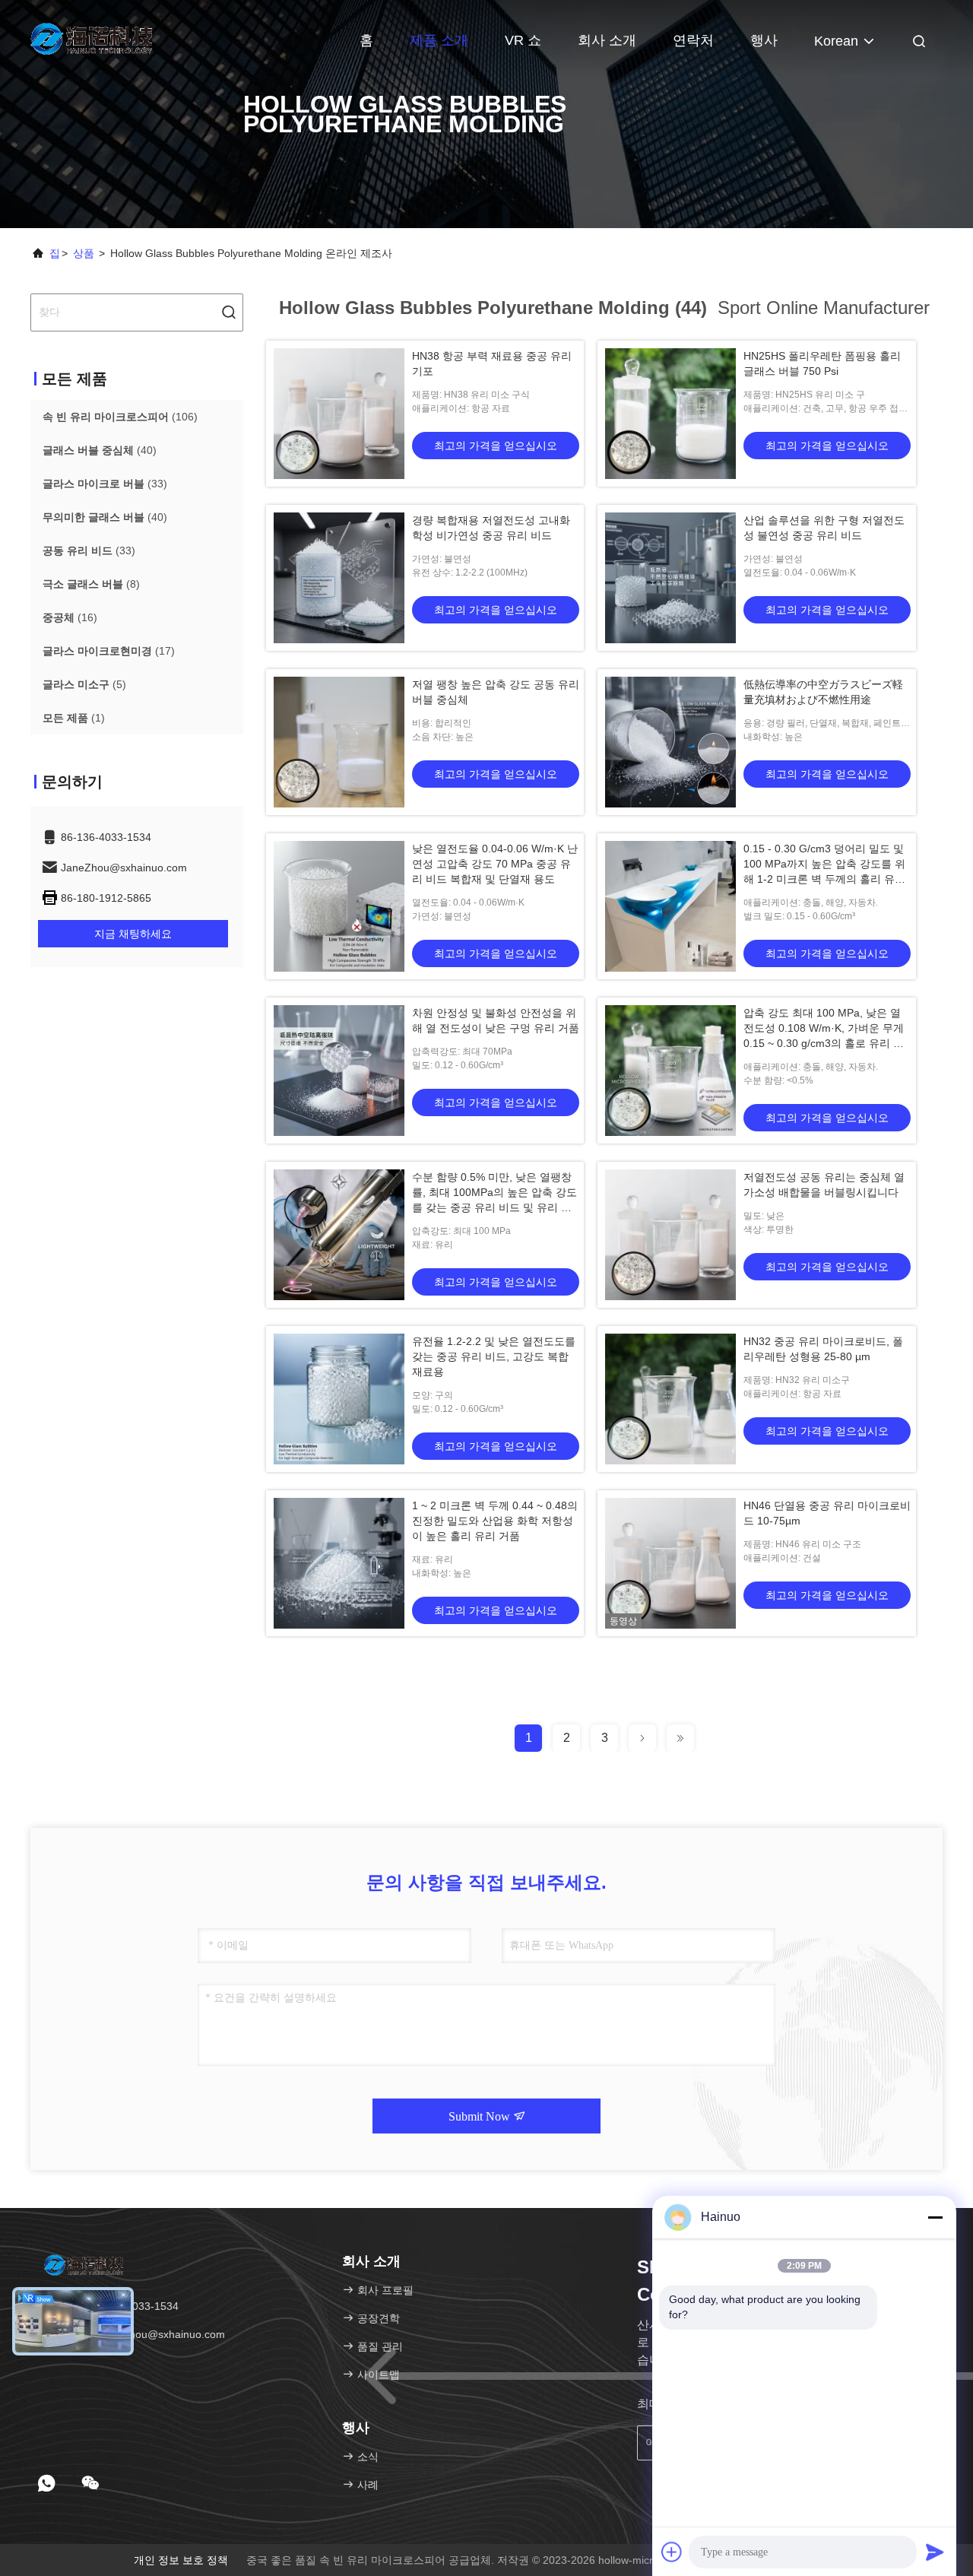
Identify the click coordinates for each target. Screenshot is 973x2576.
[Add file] (672, 2552)
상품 (84, 253)
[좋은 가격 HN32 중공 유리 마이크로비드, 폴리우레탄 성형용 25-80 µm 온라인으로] (670, 1399)
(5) (84, 684)
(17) (109, 651)
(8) (91, 584)
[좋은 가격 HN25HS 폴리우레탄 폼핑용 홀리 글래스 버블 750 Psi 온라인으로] (670, 414)
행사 (764, 40)
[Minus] (935, 2217)
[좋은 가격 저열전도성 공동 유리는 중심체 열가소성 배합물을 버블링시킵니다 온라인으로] (670, 1235)
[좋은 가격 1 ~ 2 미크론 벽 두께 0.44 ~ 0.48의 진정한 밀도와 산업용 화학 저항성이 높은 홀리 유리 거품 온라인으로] (339, 1563)
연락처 (693, 40)
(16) (70, 617)
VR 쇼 (523, 40)
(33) (105, 484)
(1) (74, 718)
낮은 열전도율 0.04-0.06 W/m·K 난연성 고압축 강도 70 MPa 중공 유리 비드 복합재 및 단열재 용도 (495, 864)
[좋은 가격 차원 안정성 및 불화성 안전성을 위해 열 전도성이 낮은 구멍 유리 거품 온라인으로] (339, 1071)
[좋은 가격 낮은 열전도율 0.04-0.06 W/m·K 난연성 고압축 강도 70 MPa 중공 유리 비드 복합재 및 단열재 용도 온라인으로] (339, 906)
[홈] (91, 38)
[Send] (935, 2552)
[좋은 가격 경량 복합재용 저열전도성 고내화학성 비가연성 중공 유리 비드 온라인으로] (339, 578)
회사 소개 (607, 40)
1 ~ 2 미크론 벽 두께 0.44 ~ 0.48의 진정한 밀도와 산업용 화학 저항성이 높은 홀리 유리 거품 (495, 1521)
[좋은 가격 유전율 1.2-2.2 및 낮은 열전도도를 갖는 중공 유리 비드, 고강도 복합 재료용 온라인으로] (339, 1399)
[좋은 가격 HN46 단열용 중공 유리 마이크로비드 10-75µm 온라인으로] (670, 1563)
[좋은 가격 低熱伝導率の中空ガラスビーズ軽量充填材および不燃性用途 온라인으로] (670, 742)
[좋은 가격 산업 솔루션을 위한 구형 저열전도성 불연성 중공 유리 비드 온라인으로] (670, 578)
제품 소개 (439, 40)
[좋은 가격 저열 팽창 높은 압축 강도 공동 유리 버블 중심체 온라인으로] (339, 742)
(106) (120, 417)
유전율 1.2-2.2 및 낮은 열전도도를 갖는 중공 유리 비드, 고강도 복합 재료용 (494, 1356)
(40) (100, 450)
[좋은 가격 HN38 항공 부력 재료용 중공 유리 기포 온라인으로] (339, 414)
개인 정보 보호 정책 (181, 2560)
